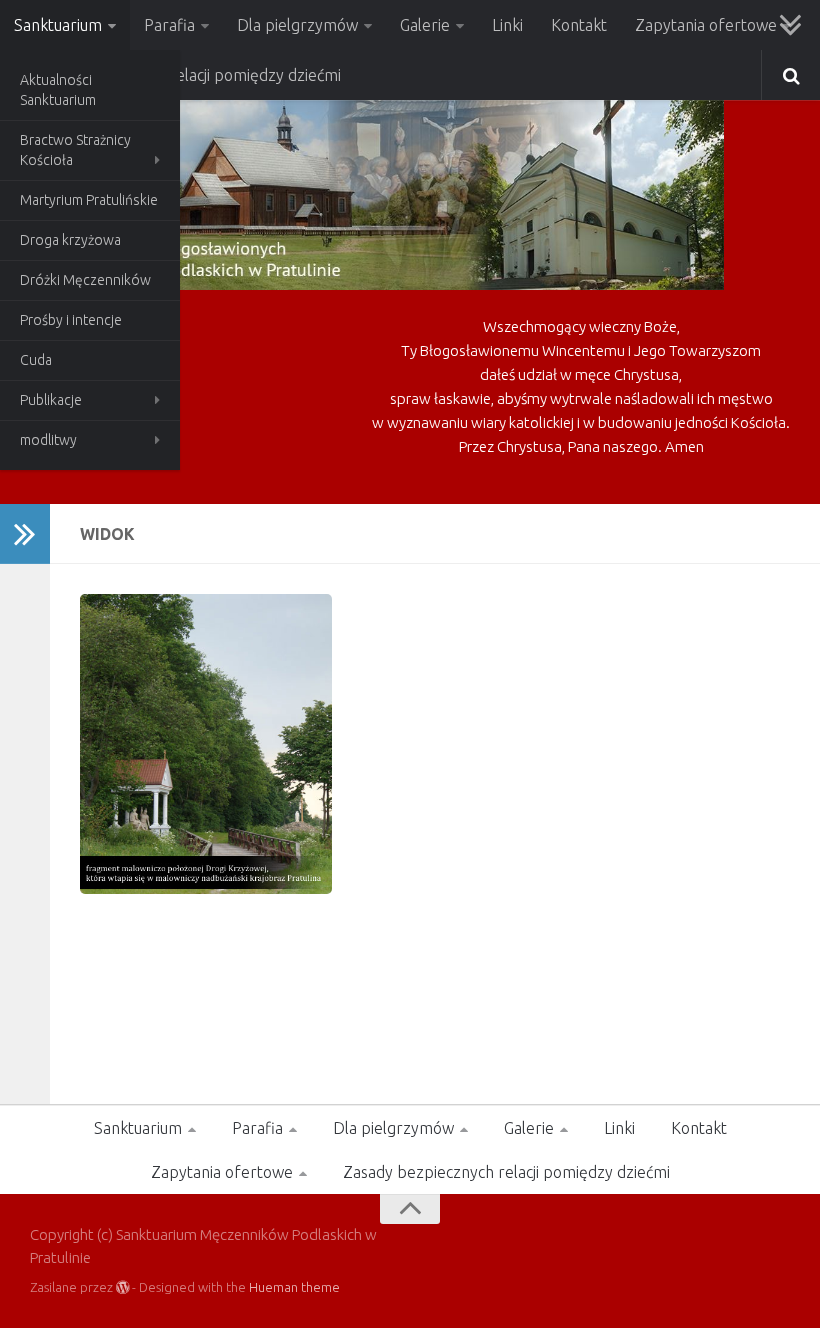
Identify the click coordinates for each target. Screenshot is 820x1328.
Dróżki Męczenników (85, 280)
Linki (507, 25)
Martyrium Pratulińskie (89, 200)
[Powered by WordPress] (122, 1287)
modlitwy (48, 440)
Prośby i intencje (71, 320)
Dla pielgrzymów (297, 25)
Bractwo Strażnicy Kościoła (75, 150)
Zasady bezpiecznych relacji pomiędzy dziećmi (506, 1172)
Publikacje (51, 400)
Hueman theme (294, 1287)
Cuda (36, 360)
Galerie (425, 25)
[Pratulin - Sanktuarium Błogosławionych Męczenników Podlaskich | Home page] (377, 190)
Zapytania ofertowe (706, 25)
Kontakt (579, 25)
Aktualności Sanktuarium (58, 90)
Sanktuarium (58, 25)
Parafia (169, 25)
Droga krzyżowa (70, 240)
